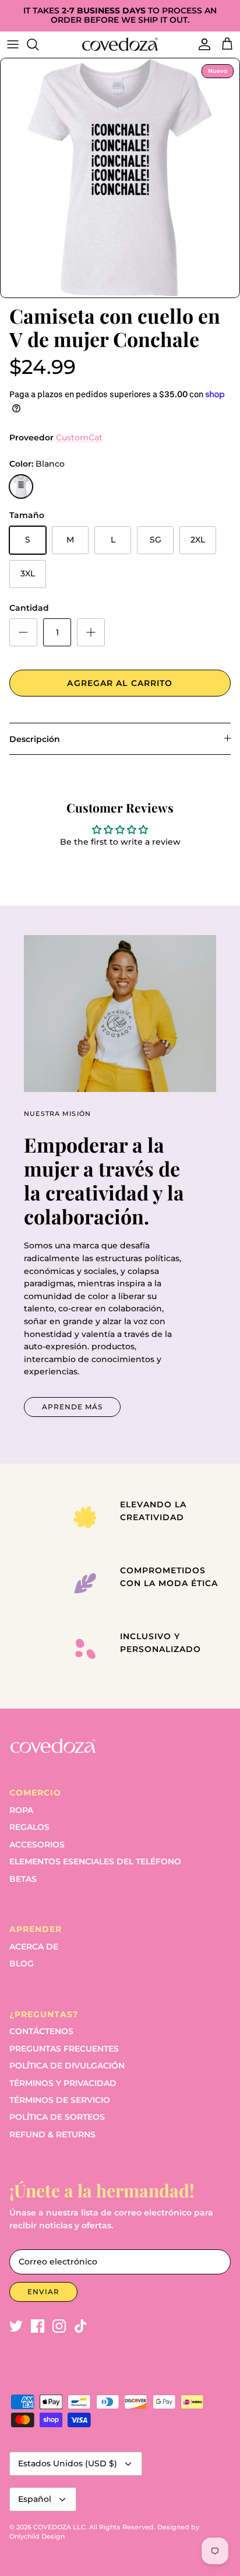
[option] (120, 178)
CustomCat (79, 437)
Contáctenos (41, 2031)
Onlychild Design (37, 2536)
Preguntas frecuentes (64, 2049)
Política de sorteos (57, 2117)
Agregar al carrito (120, 683)
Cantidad (29, 608)
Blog (22, 1964)
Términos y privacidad (63, 2083)
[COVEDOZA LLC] (120, 44)
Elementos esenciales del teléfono (95, 1861)
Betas (23, 1879)
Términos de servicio (60, 2100)
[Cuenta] (202, 44)
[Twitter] (16, 2326)
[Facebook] (38, 2326)
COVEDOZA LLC (59, 2527)
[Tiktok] (81, 2326)
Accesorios (37, 1845)
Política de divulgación (67, 2066)
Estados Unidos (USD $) (68, 2463)
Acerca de (34, 1947)
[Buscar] (38, 44)
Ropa (21, 1810)
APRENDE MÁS (72, 1407)
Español (35, 2499)
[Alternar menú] (13, 44)
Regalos (29, 1827)
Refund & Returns (52, 2134)
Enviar (43, 2292)
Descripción (35, 739)
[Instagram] (59, 2326)
